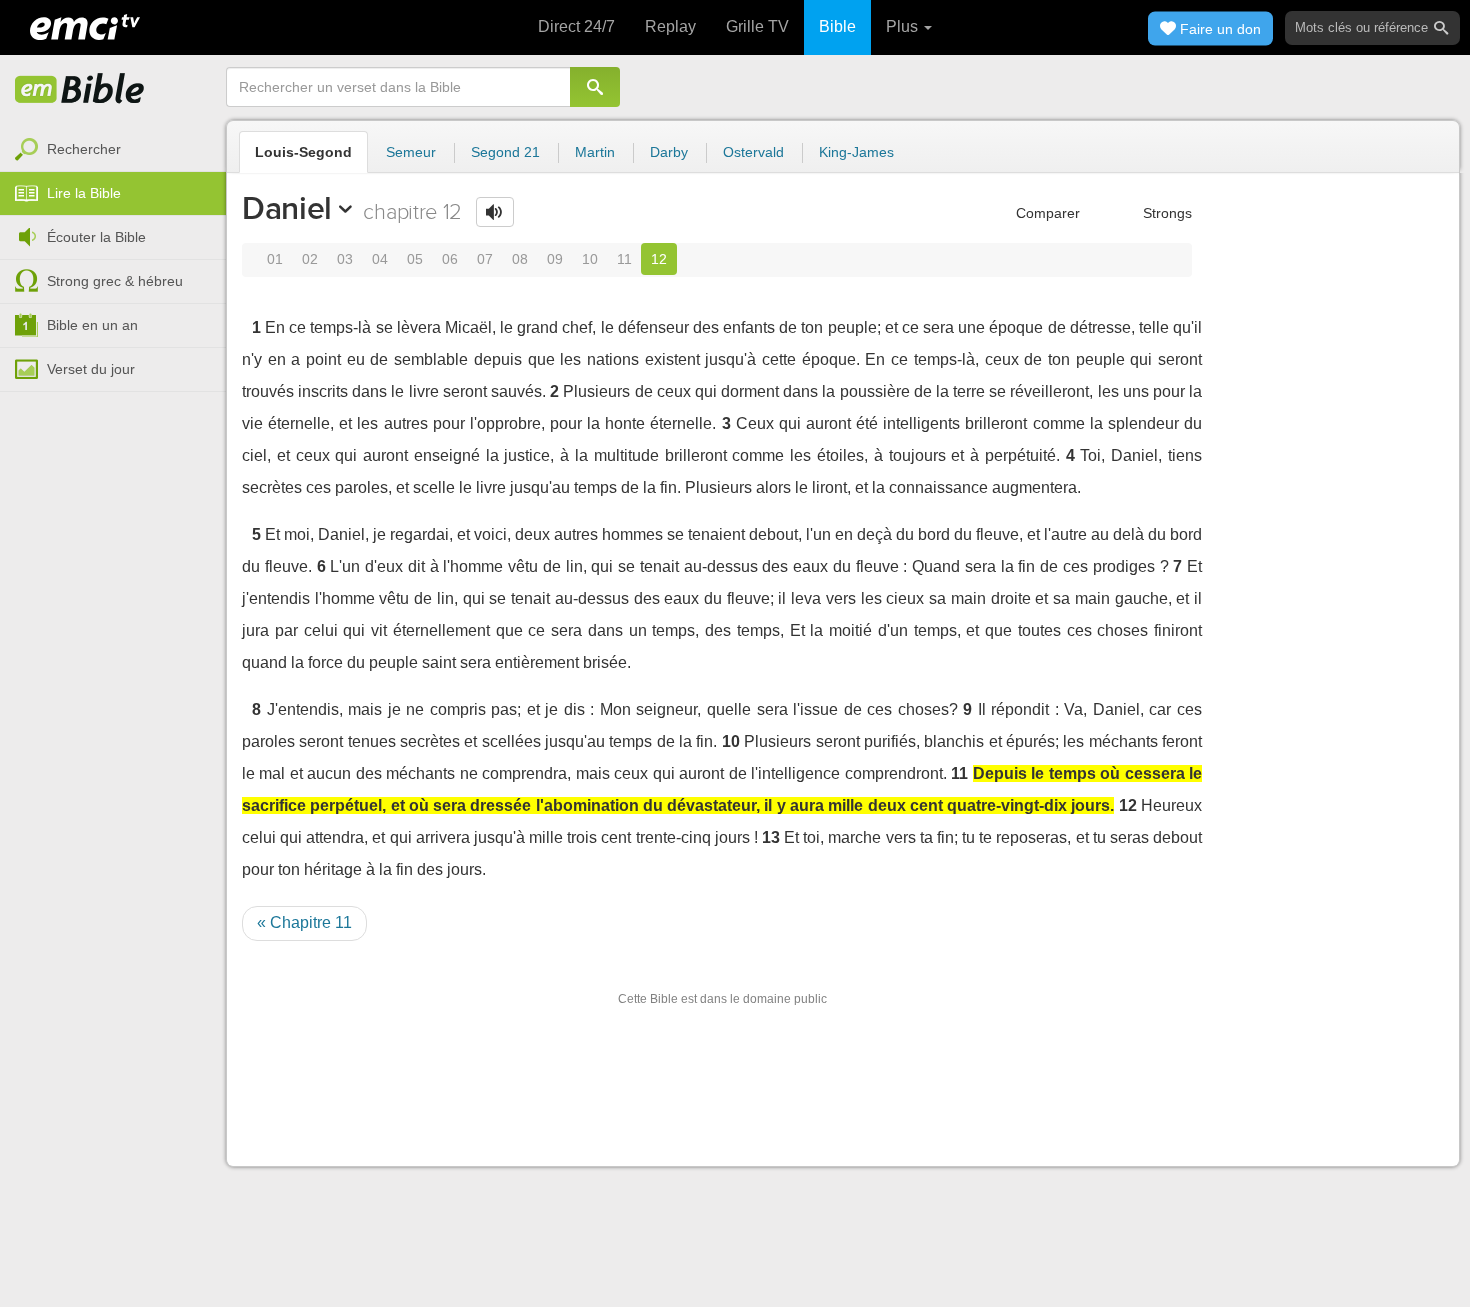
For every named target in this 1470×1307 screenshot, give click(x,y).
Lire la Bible (84, 193)
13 (771, 837)
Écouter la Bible (96, 237)
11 (624, 259)
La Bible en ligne (80, 90)
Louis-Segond (303, 152)
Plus (904, 26)
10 (590, 259)
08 (520, 259)
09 (555, 259)
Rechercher (84, 149)
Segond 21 (505, 152)
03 (345, 259)
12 (659, 259)
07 (485, 259)
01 (275, 259)
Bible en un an (92, 325)
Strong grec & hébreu (115, 281)
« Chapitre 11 (304, 922)
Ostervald (753, 152)
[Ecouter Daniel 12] (495, 212)
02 (310, 259)
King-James (856, 152)
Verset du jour (91, 369)
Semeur (411, 152)
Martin (595, 152)
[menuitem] (113, 150)
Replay (670, 26)
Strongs (1165, 213)
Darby (669, 152)
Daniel (287, 208)
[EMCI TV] (85, 25)
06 (450, 259)
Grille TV (757, 26)
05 (415, 259)
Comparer (1046, 213)
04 (380, 259)
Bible (837, 26)
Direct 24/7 (576, 26)
